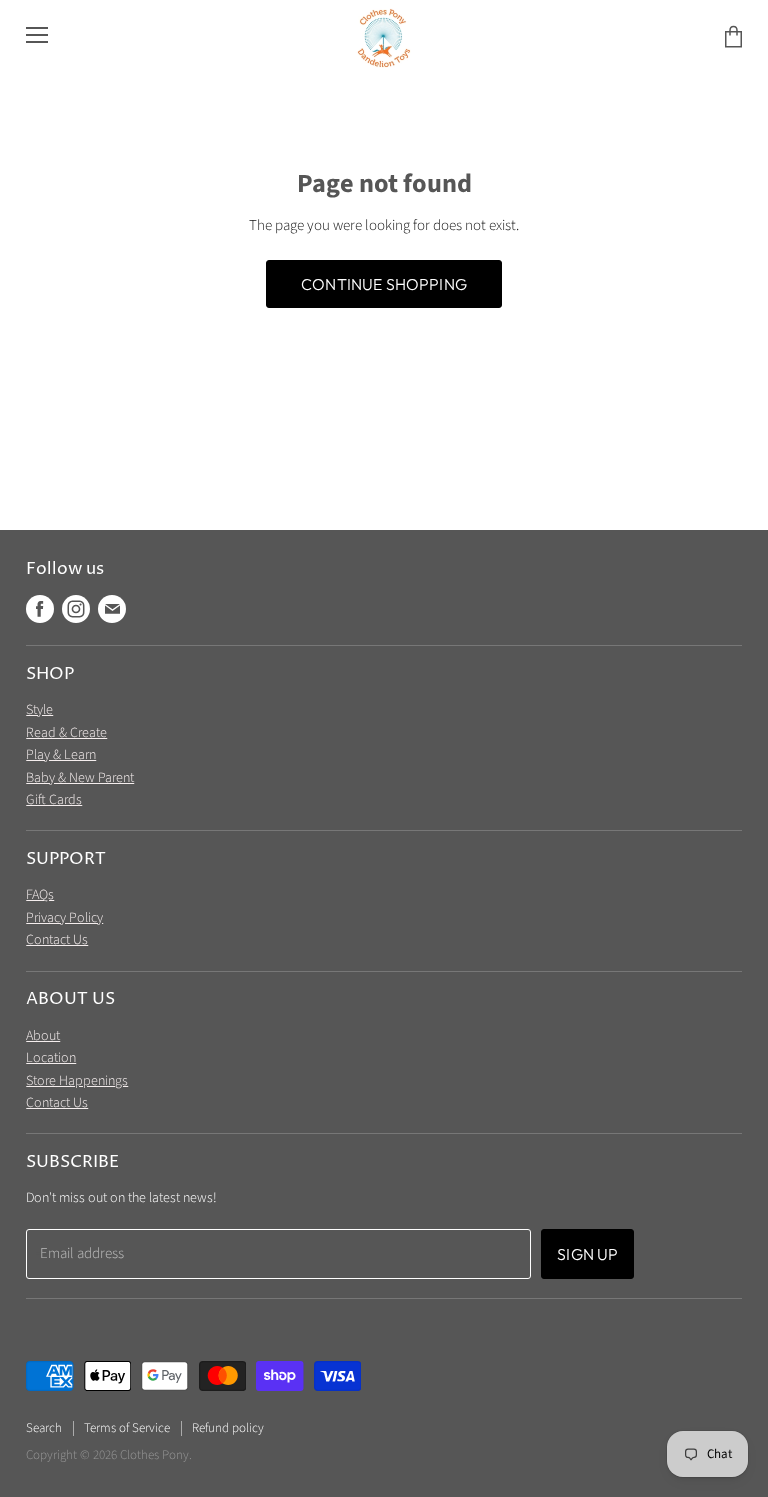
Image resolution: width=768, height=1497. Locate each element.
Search (44, 1428)
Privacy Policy (64, 918)
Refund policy (228, 1428)
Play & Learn (61, 755)
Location (51, 1058)
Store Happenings (77, 1081)
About (43, 1036)
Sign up (587, 1254)
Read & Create (66, 733)
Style (39, 710)
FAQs (40, 895)
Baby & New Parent (80, 778)
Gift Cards (54, 800)
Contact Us (57, 940)
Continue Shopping (384, 284)
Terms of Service (127, 1428)
